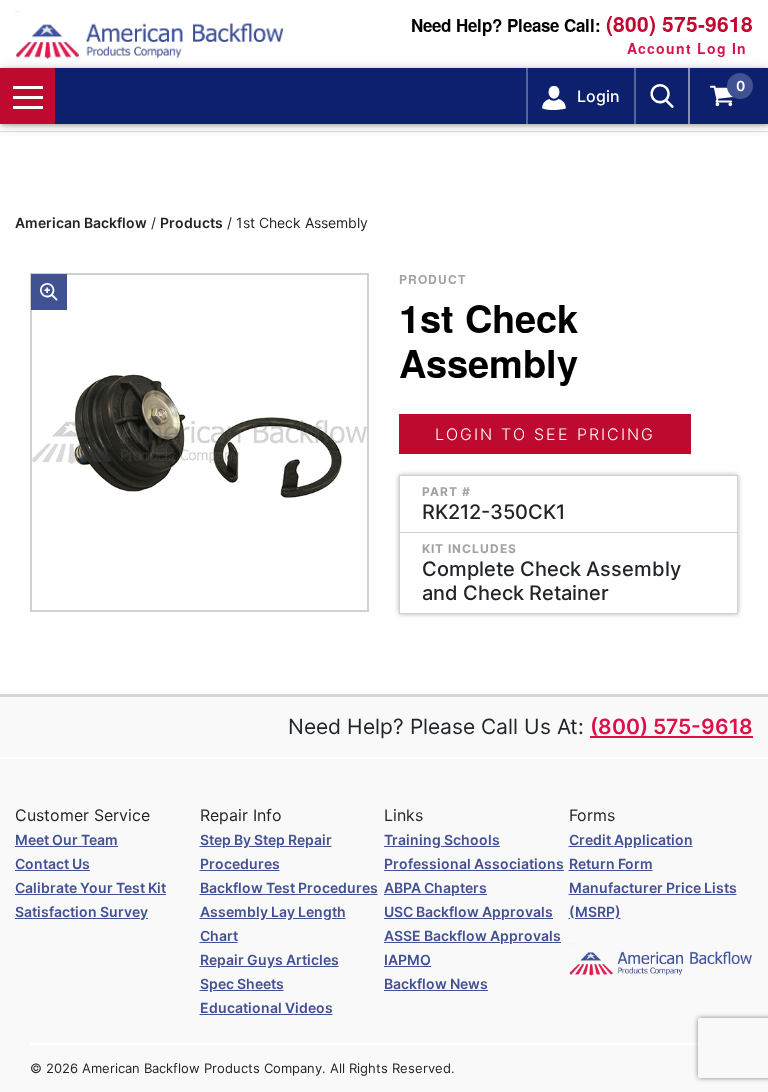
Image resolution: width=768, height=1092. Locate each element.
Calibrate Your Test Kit (90, 887)
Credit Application (631, 839)
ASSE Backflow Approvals (472, 935)
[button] (49, 292)
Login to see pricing (545, 434)
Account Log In (687, 48)
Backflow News (436, 983)
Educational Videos (266, 1007)
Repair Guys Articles (269, 959)
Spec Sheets (242, 983)
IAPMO (407, 959)
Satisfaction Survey (81, 911)
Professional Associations (474, 863)
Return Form (611, 863)
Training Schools (442, 839)
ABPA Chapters (435, 887)
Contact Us (52, 863)
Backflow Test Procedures (289, 887)
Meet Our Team (66, 839)
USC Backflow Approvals (468, 911)
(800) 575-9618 (679, 23)
